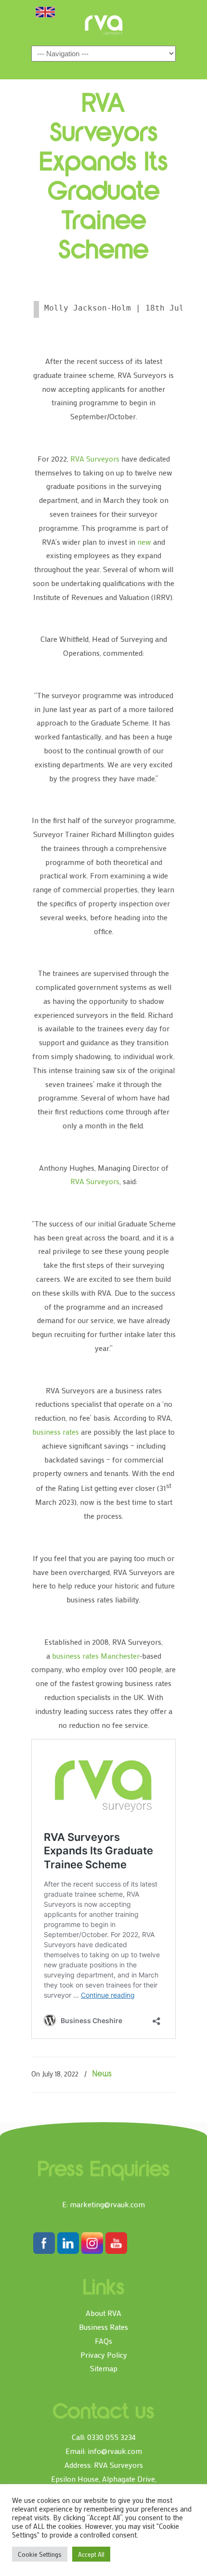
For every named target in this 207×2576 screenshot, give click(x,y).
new (144, 542)
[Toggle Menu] (45, 12)
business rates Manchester (96, 1656)
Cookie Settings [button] (40, 2554)
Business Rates (103, 2327)
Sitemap (104, 2368)
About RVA (103, 2313)
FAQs (103, 2341)
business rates (56, 1432)
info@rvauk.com (115, 2451)
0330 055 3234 (111, 2437)
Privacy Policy (104, 2355)
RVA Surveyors (103, 25)
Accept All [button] (91, 2554)
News (102, 2075)
